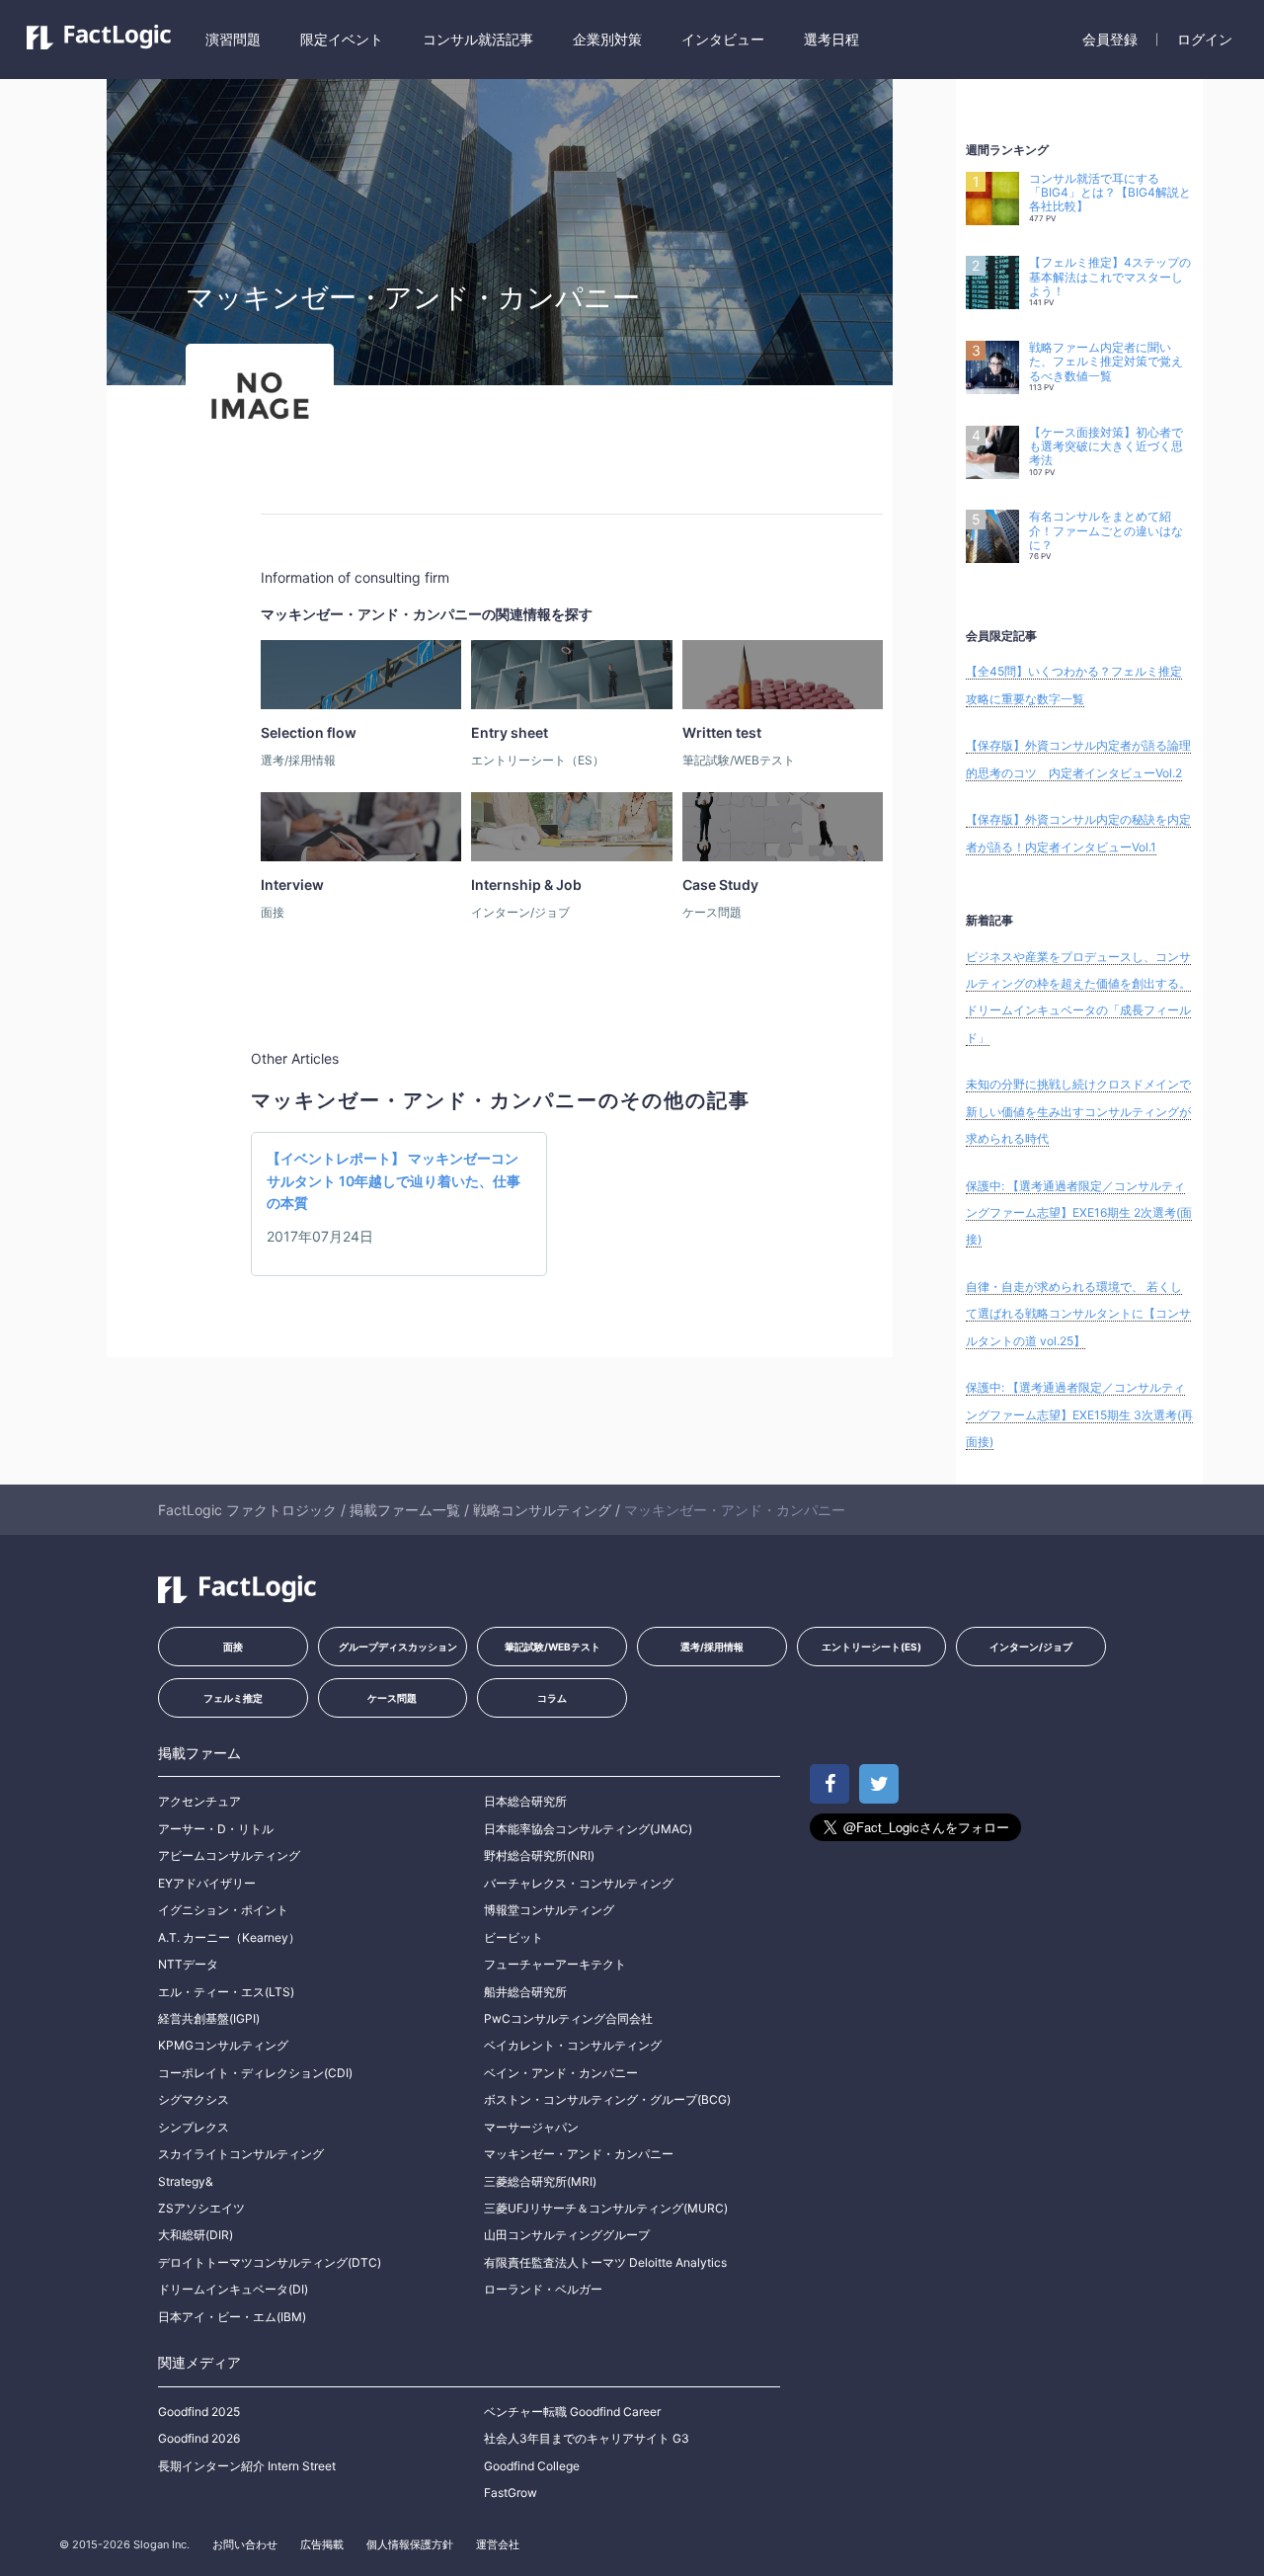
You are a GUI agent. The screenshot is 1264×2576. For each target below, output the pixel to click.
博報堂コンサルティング (549, 1910)
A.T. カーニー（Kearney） (229, 1937)
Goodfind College (532, 2466)
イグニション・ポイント (223, 1910)
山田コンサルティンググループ (567, 2235)
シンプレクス (194, 2127)
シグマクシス (194, 2099)
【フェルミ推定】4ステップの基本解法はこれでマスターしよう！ (1110, 277)
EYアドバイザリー (207, 1883)
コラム (552, 1698)
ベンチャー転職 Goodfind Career (572, 2412)
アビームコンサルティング (229, 1855)
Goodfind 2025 (199, 2412)
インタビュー (723, 39)
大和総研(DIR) (196, 2235)
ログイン (1205, 39)
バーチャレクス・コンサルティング (579, 1883)
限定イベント (342, 39)
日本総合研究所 (525, 1801)
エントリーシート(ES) (871, 1647)
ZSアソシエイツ (201, 2208)
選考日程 (831, 39)
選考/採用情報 (712, 1647)
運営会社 (498, 2544)
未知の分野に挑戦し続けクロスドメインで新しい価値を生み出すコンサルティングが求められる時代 (1078, 1111)
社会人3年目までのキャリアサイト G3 (587, 2438)
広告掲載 (322, 2544)
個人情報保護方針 (410, 2544)
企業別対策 (607, 39)
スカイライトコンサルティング (241, 2154)
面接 (233, 1647)
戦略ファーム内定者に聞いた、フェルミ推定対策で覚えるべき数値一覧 (1106, 362)
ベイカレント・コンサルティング (573, 2045)
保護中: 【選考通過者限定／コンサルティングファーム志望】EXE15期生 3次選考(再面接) (1079, 1414)
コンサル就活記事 (478, 39)
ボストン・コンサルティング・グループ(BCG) (607, 2099)
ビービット (513, 1937)
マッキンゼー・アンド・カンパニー (579, 2154)
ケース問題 (392, 1698)
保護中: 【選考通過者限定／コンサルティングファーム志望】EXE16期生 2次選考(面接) (1079, 1213)
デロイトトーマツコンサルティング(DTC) (270, 2262)
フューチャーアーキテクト (555, 1964)
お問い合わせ (245, 2544)
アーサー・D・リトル (216, 1829)
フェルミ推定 (233, 1698)
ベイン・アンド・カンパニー (561, 2073)
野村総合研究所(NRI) (539, 1855)
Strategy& (186, 2181)
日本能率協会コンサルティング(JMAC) (588, 1829)
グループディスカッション (398, 1647)
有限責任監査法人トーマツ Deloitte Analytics (605, 2262)
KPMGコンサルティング (223, 2045)
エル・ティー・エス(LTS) (226, 1992)
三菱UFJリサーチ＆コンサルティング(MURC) (606, 2208)
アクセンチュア (199, 1801)
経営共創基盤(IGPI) (209, 2018)
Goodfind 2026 (199, 2438)
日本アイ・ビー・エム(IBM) (232, 2317)
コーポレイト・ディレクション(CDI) (255, 2073)
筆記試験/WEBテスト (553, 1647)
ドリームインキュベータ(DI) (233, 2289)
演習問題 (233, 39)
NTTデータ (188, 1964)
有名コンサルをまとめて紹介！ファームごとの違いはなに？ (1106, 531)
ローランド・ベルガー (543, 2289)
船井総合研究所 (525, 1992)
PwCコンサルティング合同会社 (568, 2018)
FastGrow (511, 2493)
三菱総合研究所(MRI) (540, 2181)
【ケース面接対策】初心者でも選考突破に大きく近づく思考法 (1106, 447)
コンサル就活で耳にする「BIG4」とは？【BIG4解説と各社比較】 (1110, 193)
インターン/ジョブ (1031, 1647)
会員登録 (1110, 39)
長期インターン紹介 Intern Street (247, 2466)
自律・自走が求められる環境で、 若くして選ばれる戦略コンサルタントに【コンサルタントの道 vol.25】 (1078, 1314)
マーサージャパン (531, 2127)
